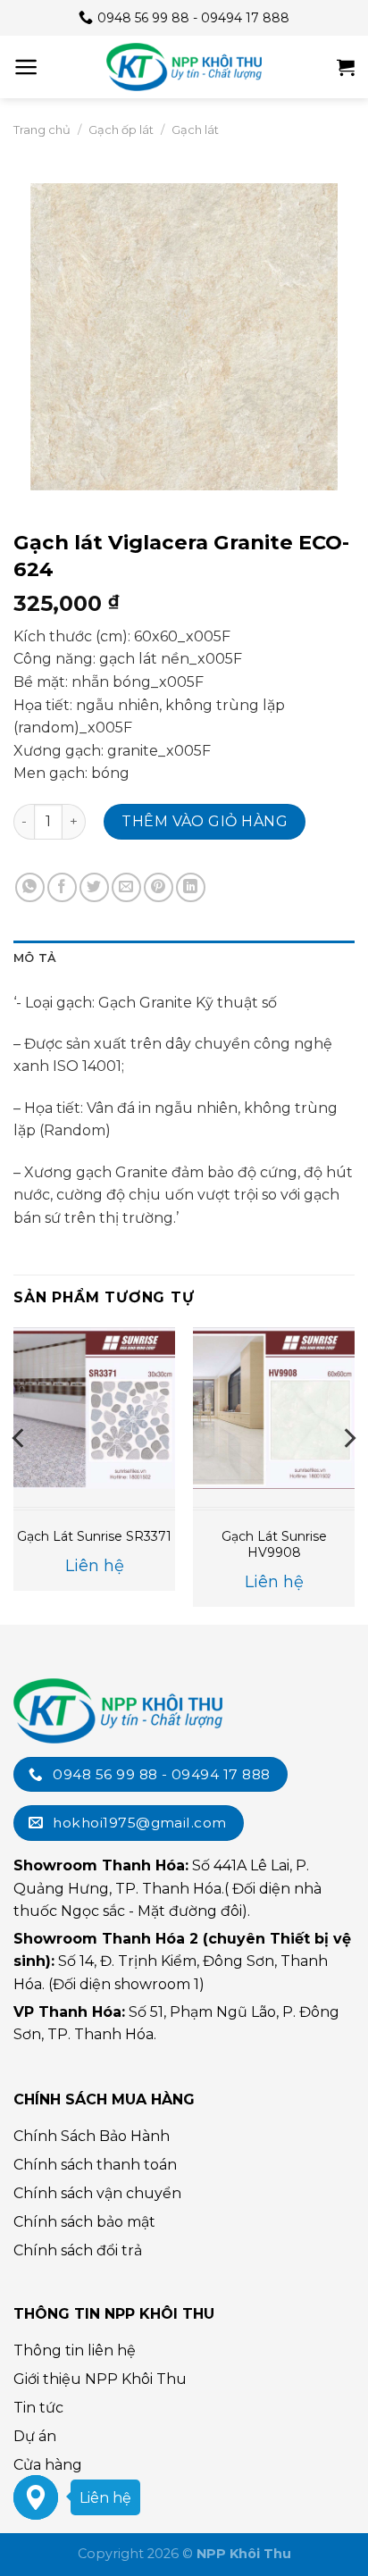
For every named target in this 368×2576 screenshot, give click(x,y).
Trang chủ (42, 130)
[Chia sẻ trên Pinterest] (159, 887)
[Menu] (26, 67)
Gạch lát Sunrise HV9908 (274, 1544)
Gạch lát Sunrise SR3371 (94, 1536)
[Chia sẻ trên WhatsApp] (30, 887)
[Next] (348, 1474)
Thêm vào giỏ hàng (205, 821)
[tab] (184, 958)
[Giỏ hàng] (346, 67)
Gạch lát (195, 130)
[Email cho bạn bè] (126, 887)
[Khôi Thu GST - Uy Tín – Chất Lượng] (184, 67)
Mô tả (35, 958)
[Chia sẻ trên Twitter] (94, 887)
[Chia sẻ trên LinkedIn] (191, 887)
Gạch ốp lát (121, 130)
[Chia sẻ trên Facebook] (62, 887)
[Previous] (20, 1474)
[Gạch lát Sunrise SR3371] (94, 1408)
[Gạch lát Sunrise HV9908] (274, 1408)
